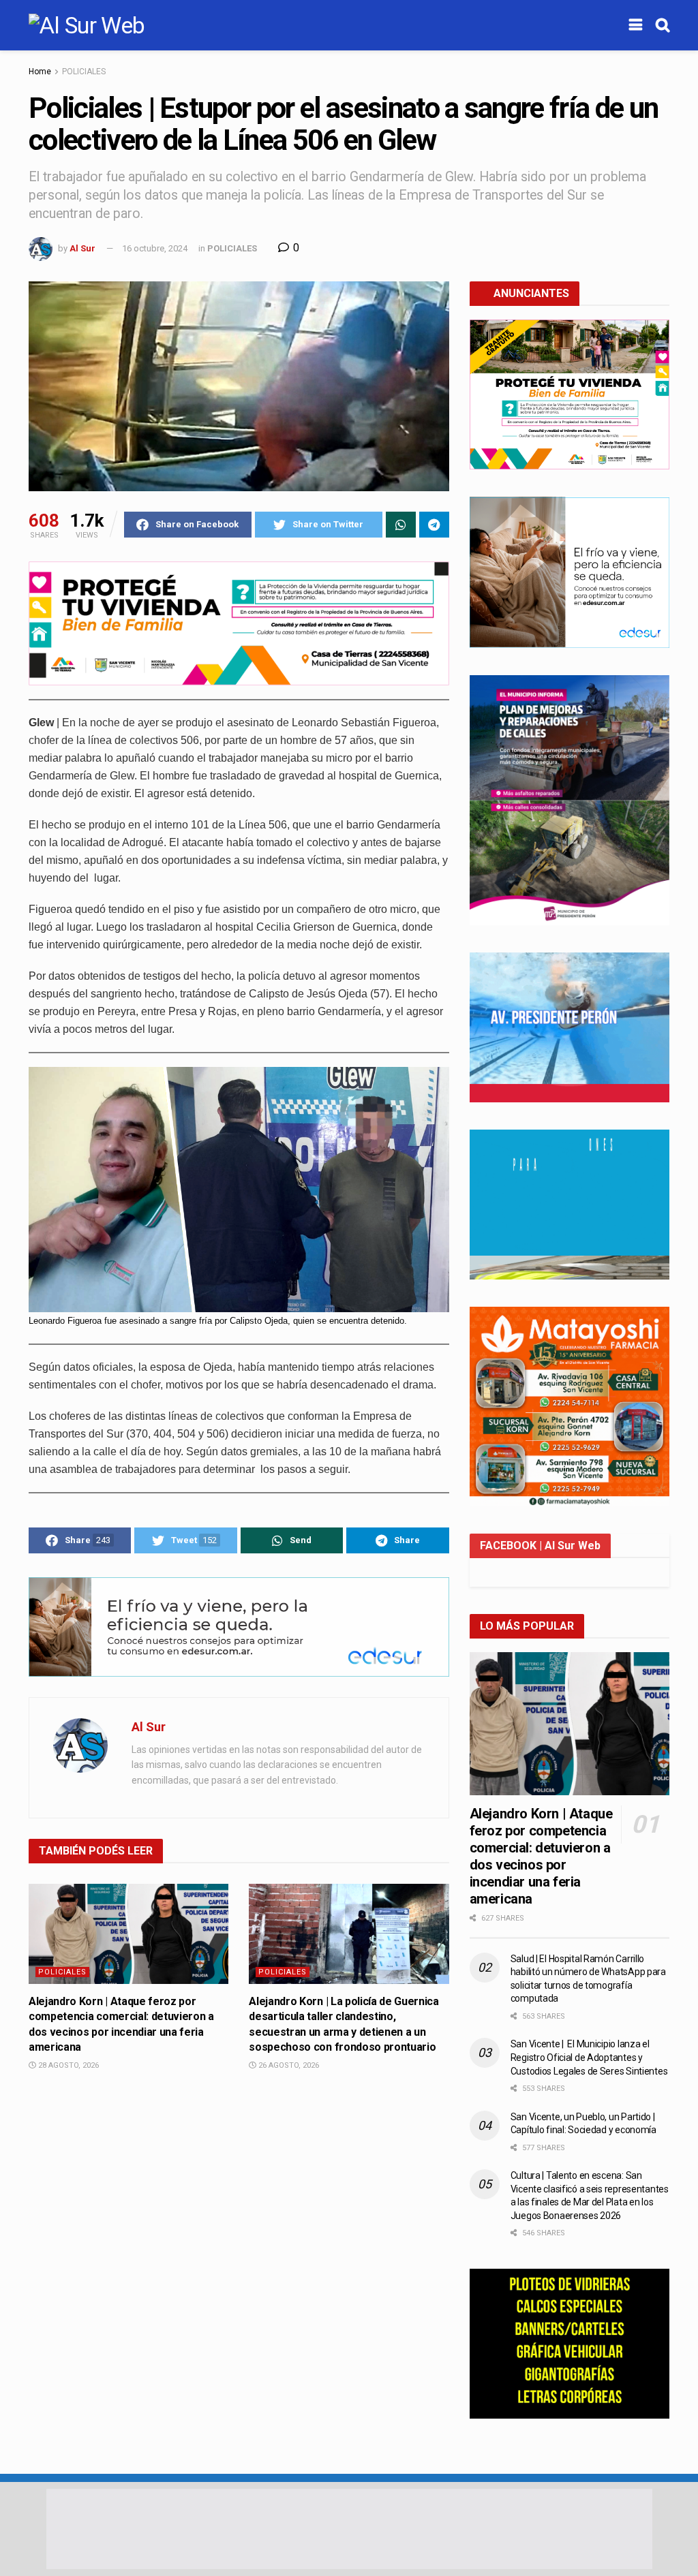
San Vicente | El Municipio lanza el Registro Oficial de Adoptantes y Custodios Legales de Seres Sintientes (589, 2057)
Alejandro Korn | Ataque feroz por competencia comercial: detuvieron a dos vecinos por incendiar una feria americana (541, 1856)
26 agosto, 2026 (288, 2065)
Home (40, 72)
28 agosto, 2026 (67, 2065)
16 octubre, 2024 (155, 248)
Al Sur (82, 248)
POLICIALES (84, 72)
